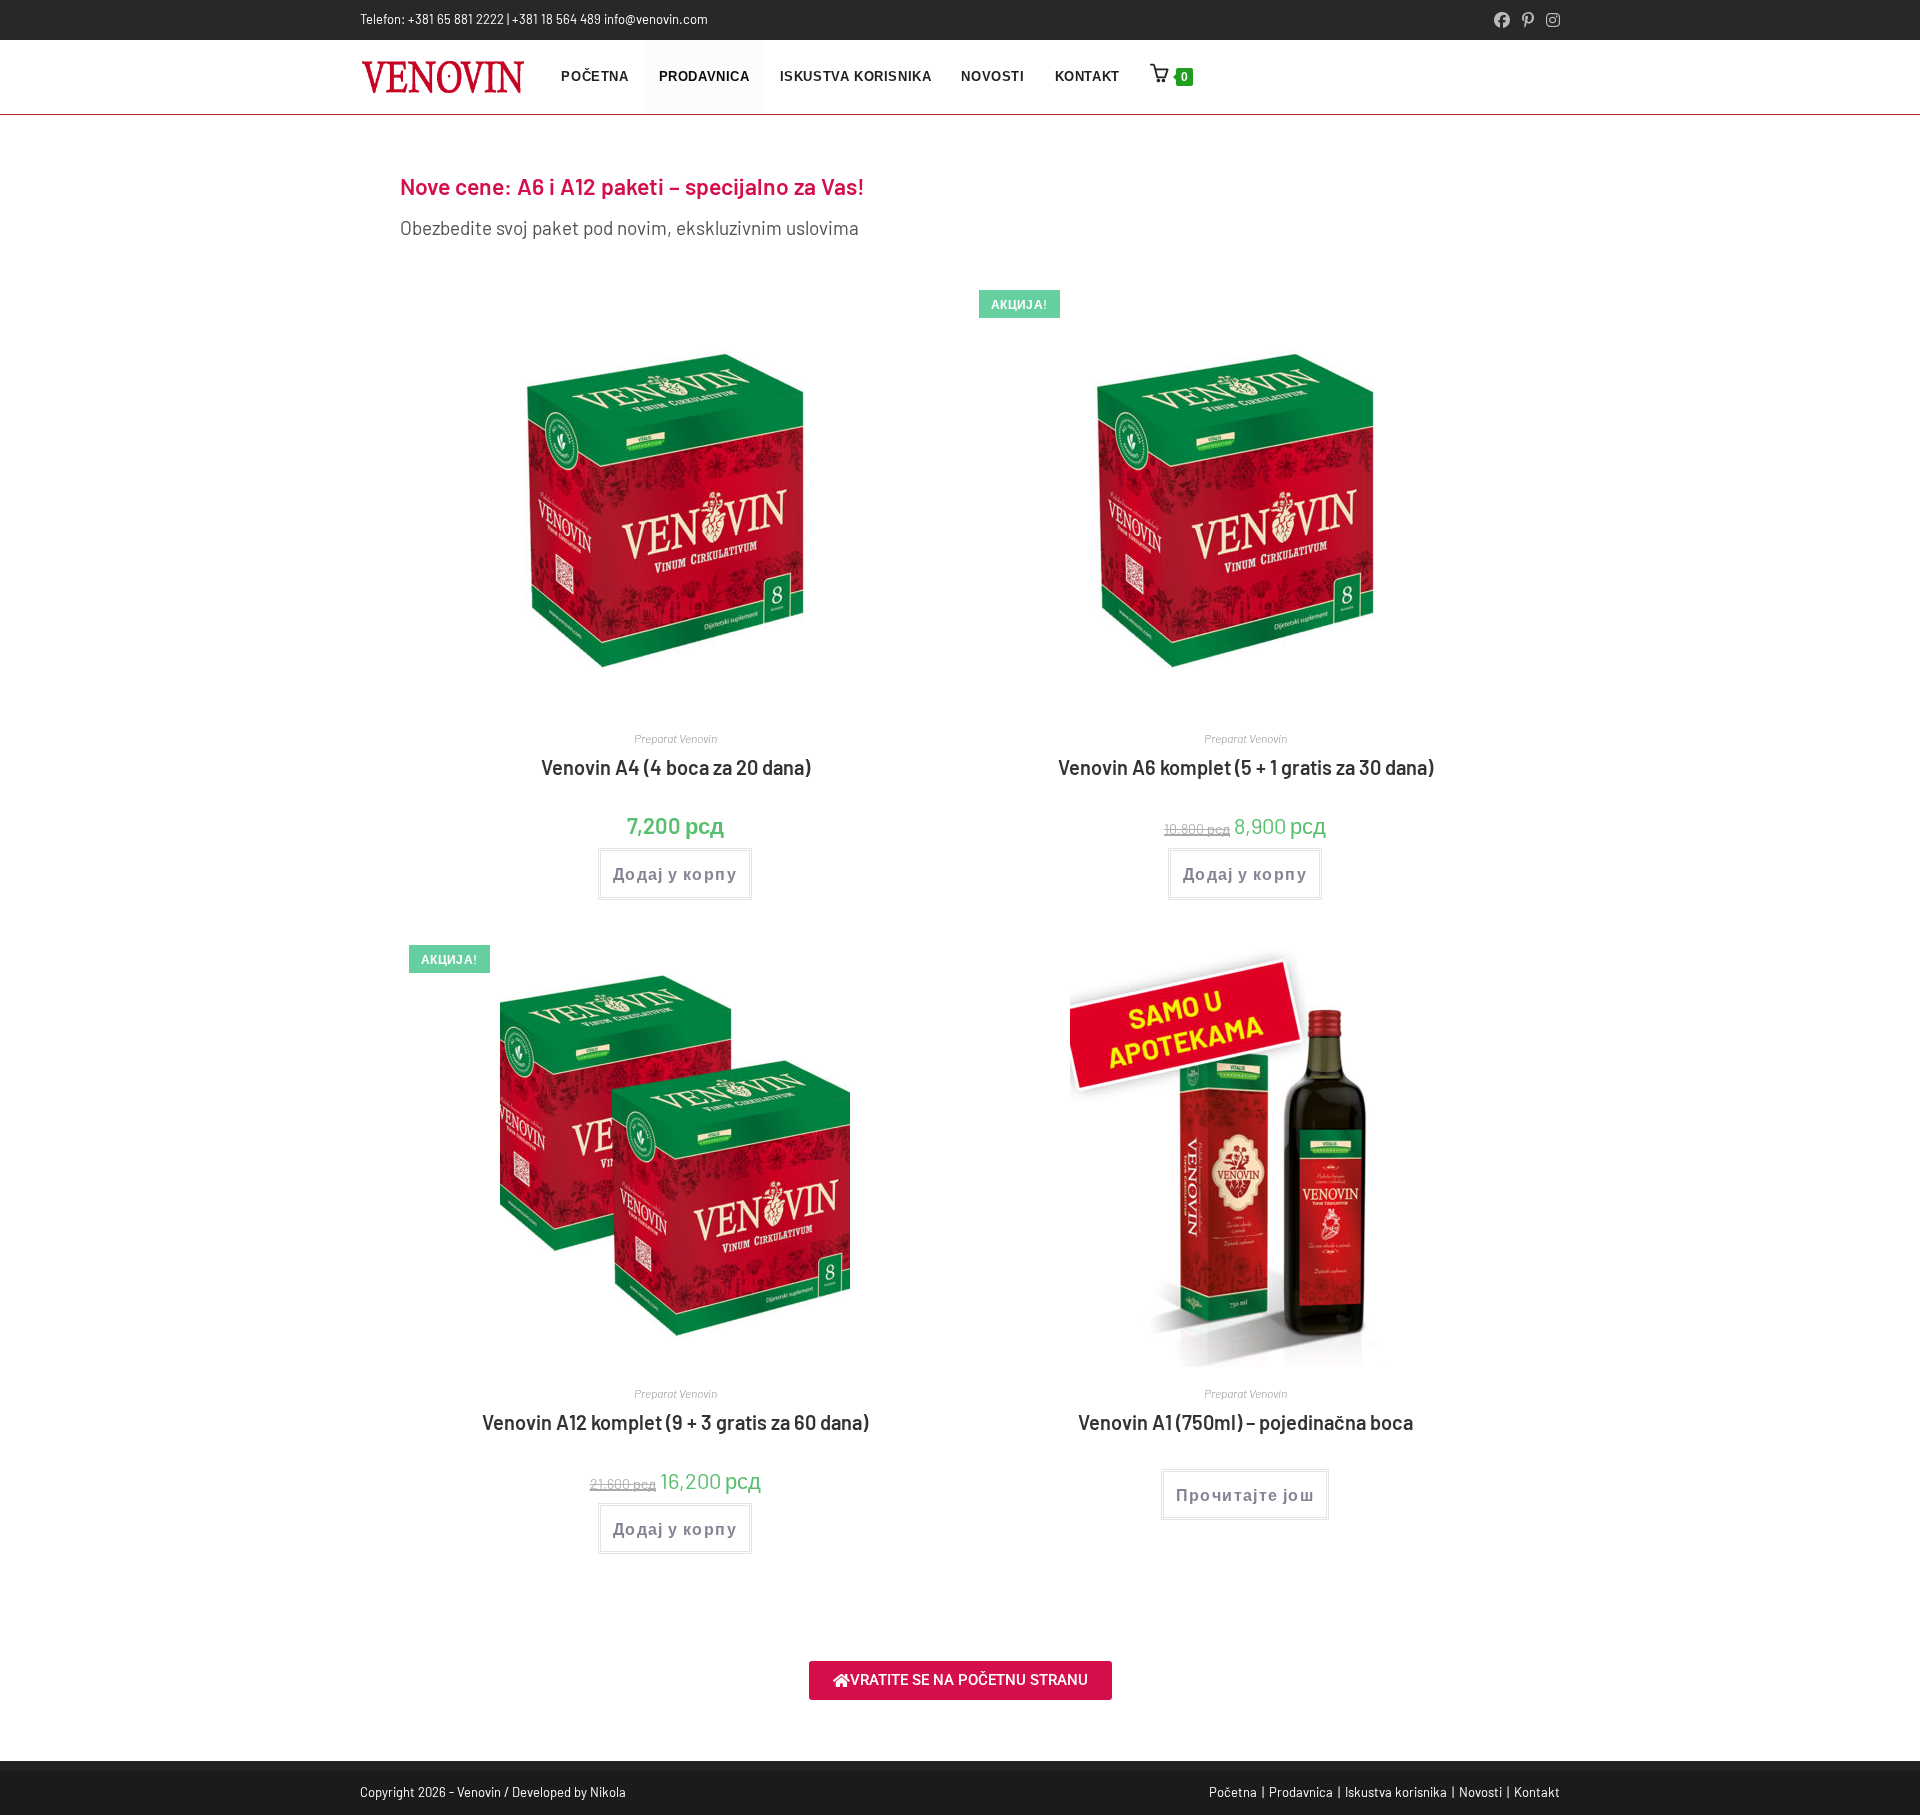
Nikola (608, 1792)
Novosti (1480, 1792)
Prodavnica (1301, 1792)
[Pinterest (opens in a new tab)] (1528, 20)
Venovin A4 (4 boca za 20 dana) (675, 767)
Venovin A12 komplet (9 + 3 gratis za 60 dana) (675, 1422)
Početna (1233, 1792)
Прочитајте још (1245, 1494)
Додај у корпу (675, 873)
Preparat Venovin (675, 738)
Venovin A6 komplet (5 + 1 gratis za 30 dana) (1245, 767)
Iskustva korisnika (1396, 1792)
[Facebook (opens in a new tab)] (1502, 20)
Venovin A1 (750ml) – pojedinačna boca (1245, 1422)
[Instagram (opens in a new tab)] (1550, 20)
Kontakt (1537, 1792)
